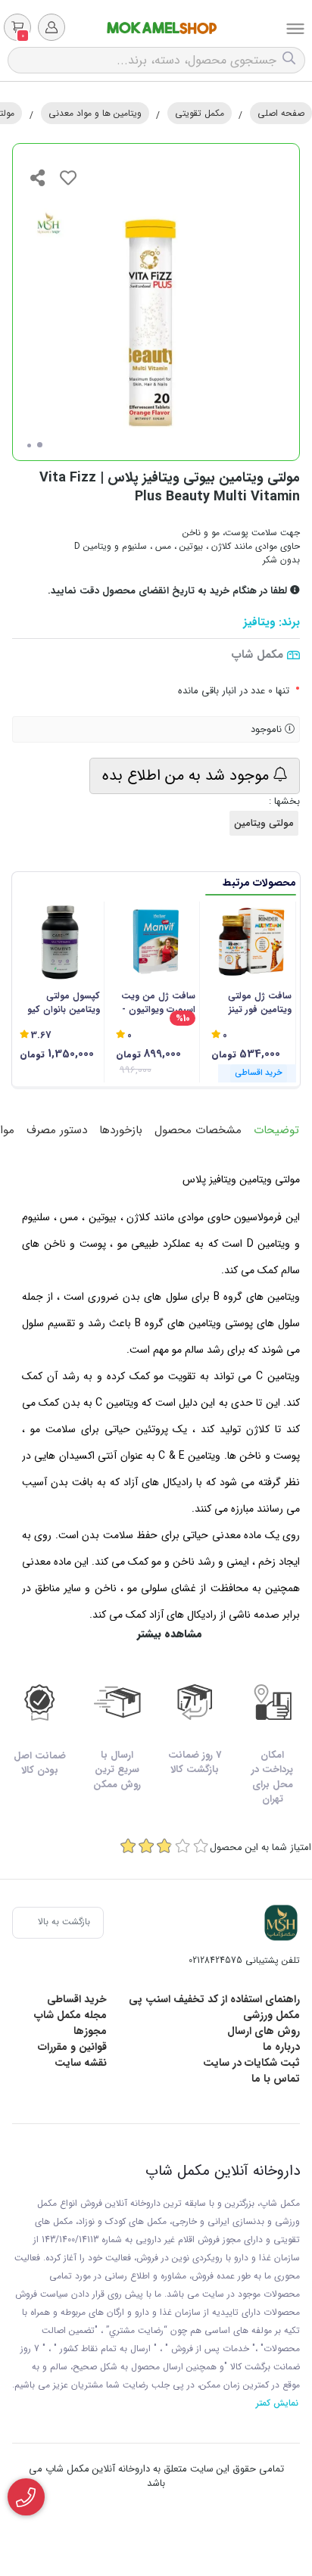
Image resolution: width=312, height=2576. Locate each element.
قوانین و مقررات (72, 2047)
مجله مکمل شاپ (70, 2015)
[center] (291, 60)
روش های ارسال (264, 2031)
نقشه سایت (81, 2063)
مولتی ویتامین (264, 823)
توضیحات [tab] (276, 1130)
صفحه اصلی (281, 113)
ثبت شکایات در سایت (251, 2063)
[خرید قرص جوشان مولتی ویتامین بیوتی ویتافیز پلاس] (281, 1923)
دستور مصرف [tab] (57, 1130)
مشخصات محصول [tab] (198, 1130)
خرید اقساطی (77, 1999)
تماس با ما (276, 2079)
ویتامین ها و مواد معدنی (95, 113)
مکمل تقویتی (200, 113)
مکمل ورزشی (271, 2015)
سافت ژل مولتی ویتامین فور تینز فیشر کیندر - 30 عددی (260, 1003)
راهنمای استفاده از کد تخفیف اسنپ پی (214, 1999)
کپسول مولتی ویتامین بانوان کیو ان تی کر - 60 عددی (61, 1003)
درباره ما (281, 2047)
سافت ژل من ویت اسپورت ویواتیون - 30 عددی (158, 1003)
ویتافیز (259, 623)
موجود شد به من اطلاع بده (188, 776)
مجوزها (90, 2031)
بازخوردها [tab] (121, 1130)
